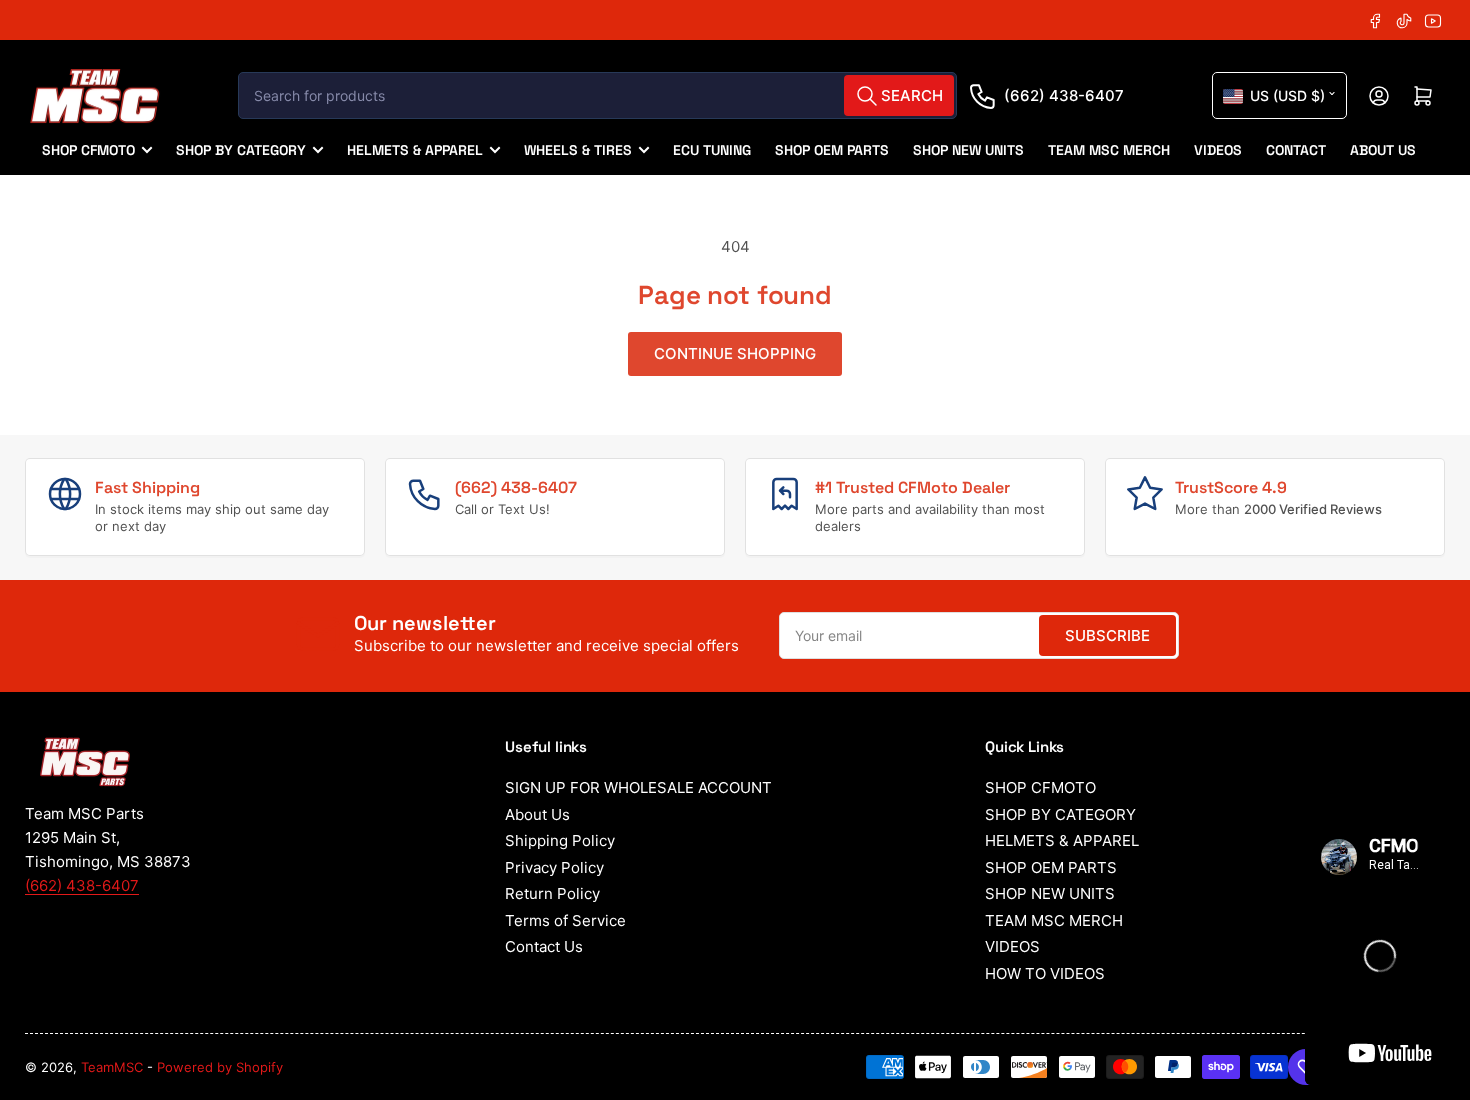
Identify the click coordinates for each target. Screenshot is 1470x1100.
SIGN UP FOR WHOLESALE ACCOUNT (638, 787)
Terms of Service (565, 920)
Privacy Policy (554, 867)
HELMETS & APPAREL (415, 150)
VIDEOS (1218, 150)
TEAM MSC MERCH (1109, 150)
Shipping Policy (560, 840)
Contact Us (544, 946)
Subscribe (1107, 635)
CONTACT (1296, 150)
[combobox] (597, 95)
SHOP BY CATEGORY (241, 150)
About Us (537, 814)
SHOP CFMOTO (88, 150)
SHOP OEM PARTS (832, 150)
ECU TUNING (712, 150)
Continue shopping (735, 353)
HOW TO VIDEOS (1045, 973)
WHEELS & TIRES (578, 150)
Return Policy (552, 893)
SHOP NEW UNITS (968, 150)
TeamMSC (112, 1067)
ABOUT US (1383, 150)
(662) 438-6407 (1064, 95)
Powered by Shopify (220, 1067)
